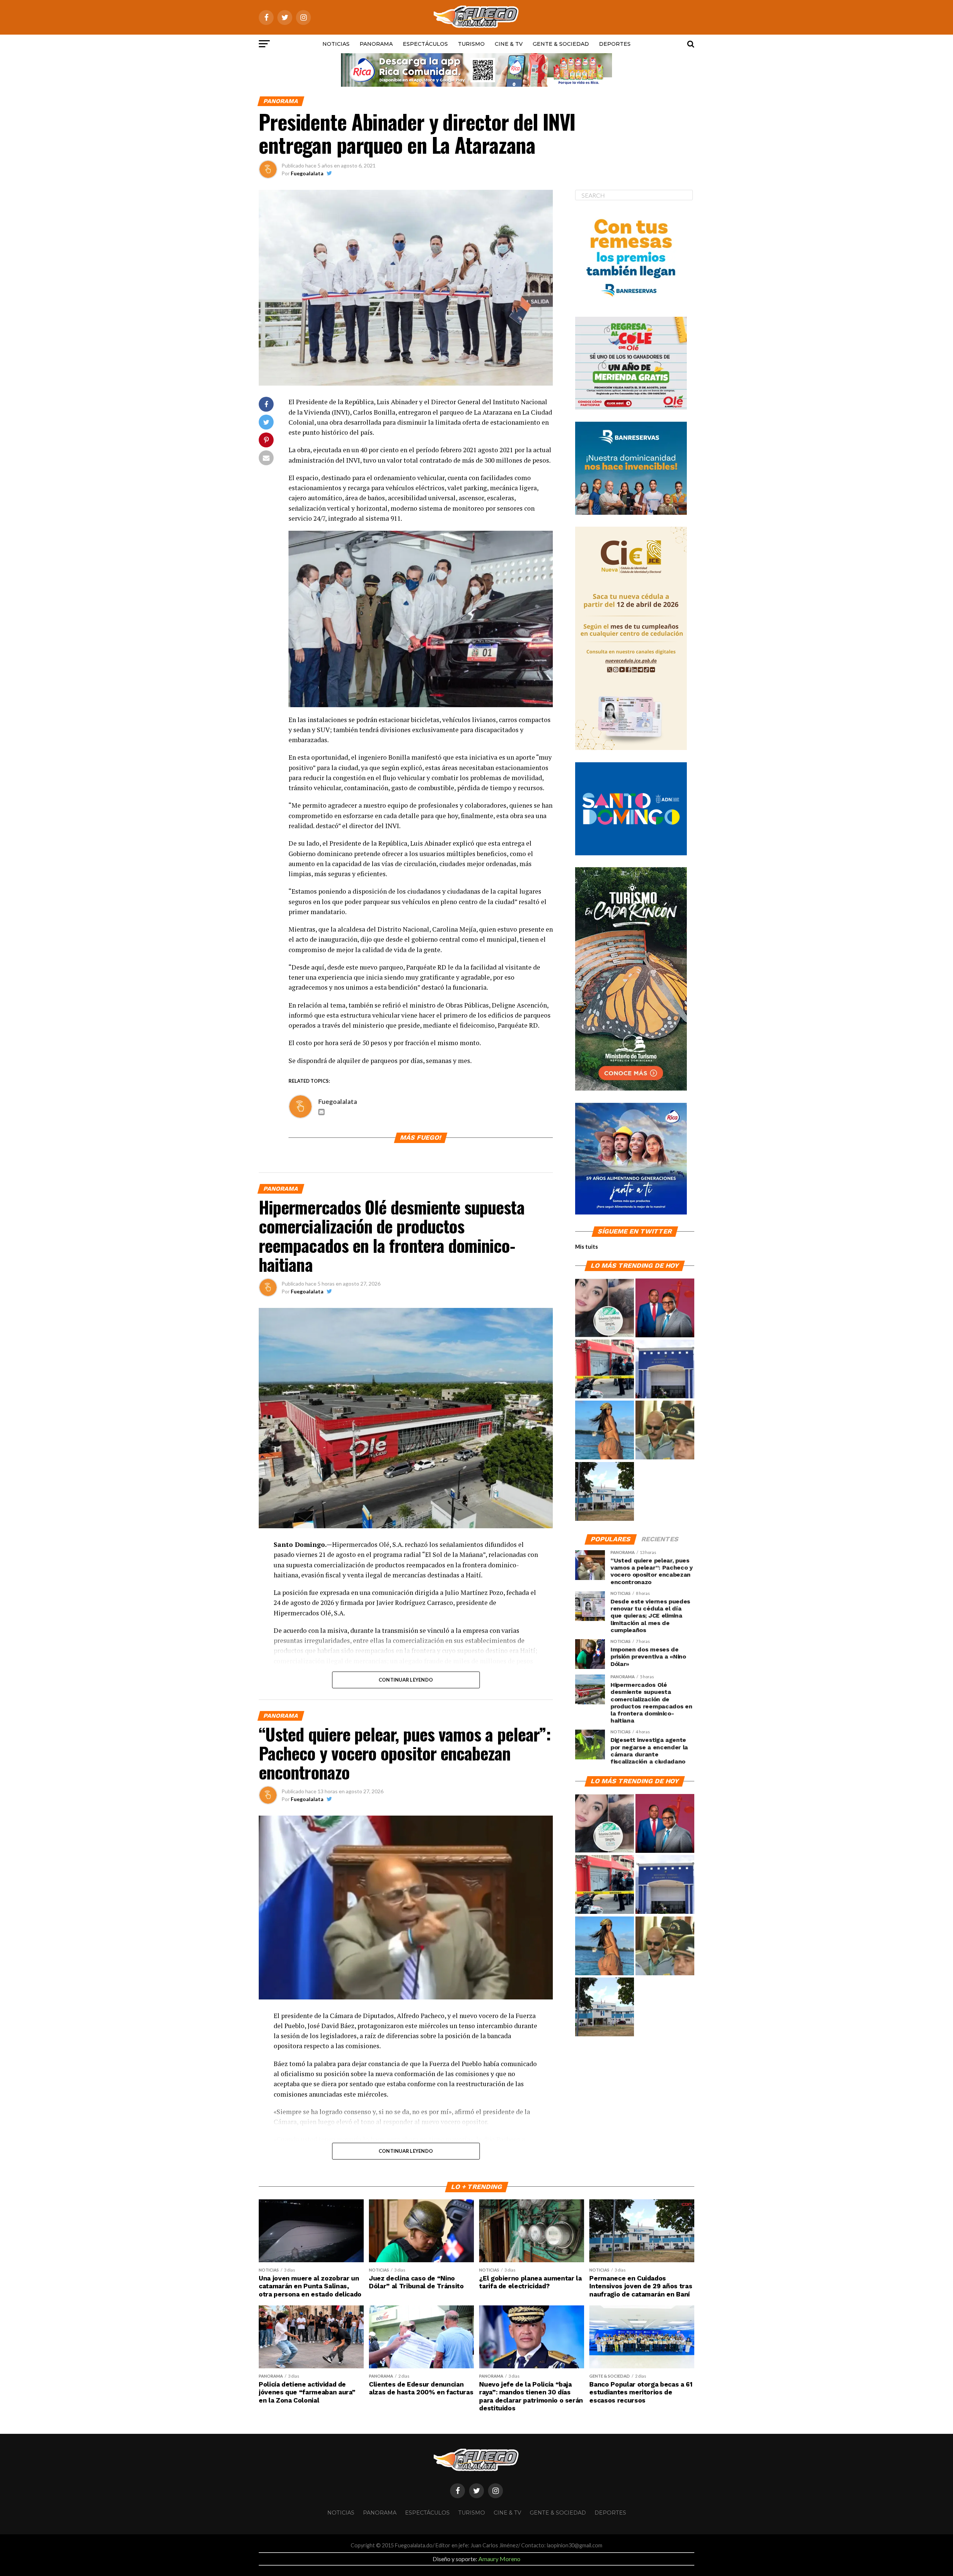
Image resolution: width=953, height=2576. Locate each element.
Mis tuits (587, 1247)
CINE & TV (509, 44)
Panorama (376, 44)
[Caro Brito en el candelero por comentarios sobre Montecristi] (605, 1430)
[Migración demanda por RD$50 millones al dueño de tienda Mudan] (665, 1369)
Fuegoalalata (307, 173)
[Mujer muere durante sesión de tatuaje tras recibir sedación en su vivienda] (605, 1308)
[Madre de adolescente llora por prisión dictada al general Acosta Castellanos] (665, 1430)
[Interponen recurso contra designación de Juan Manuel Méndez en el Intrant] (665, 1308)
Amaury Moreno (499, 2559)
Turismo (471, 44)
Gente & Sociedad (561, 44)
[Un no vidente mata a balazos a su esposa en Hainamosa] (605, 1369)
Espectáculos (425, 44)
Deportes (615, 44)
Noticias (336, 44)
